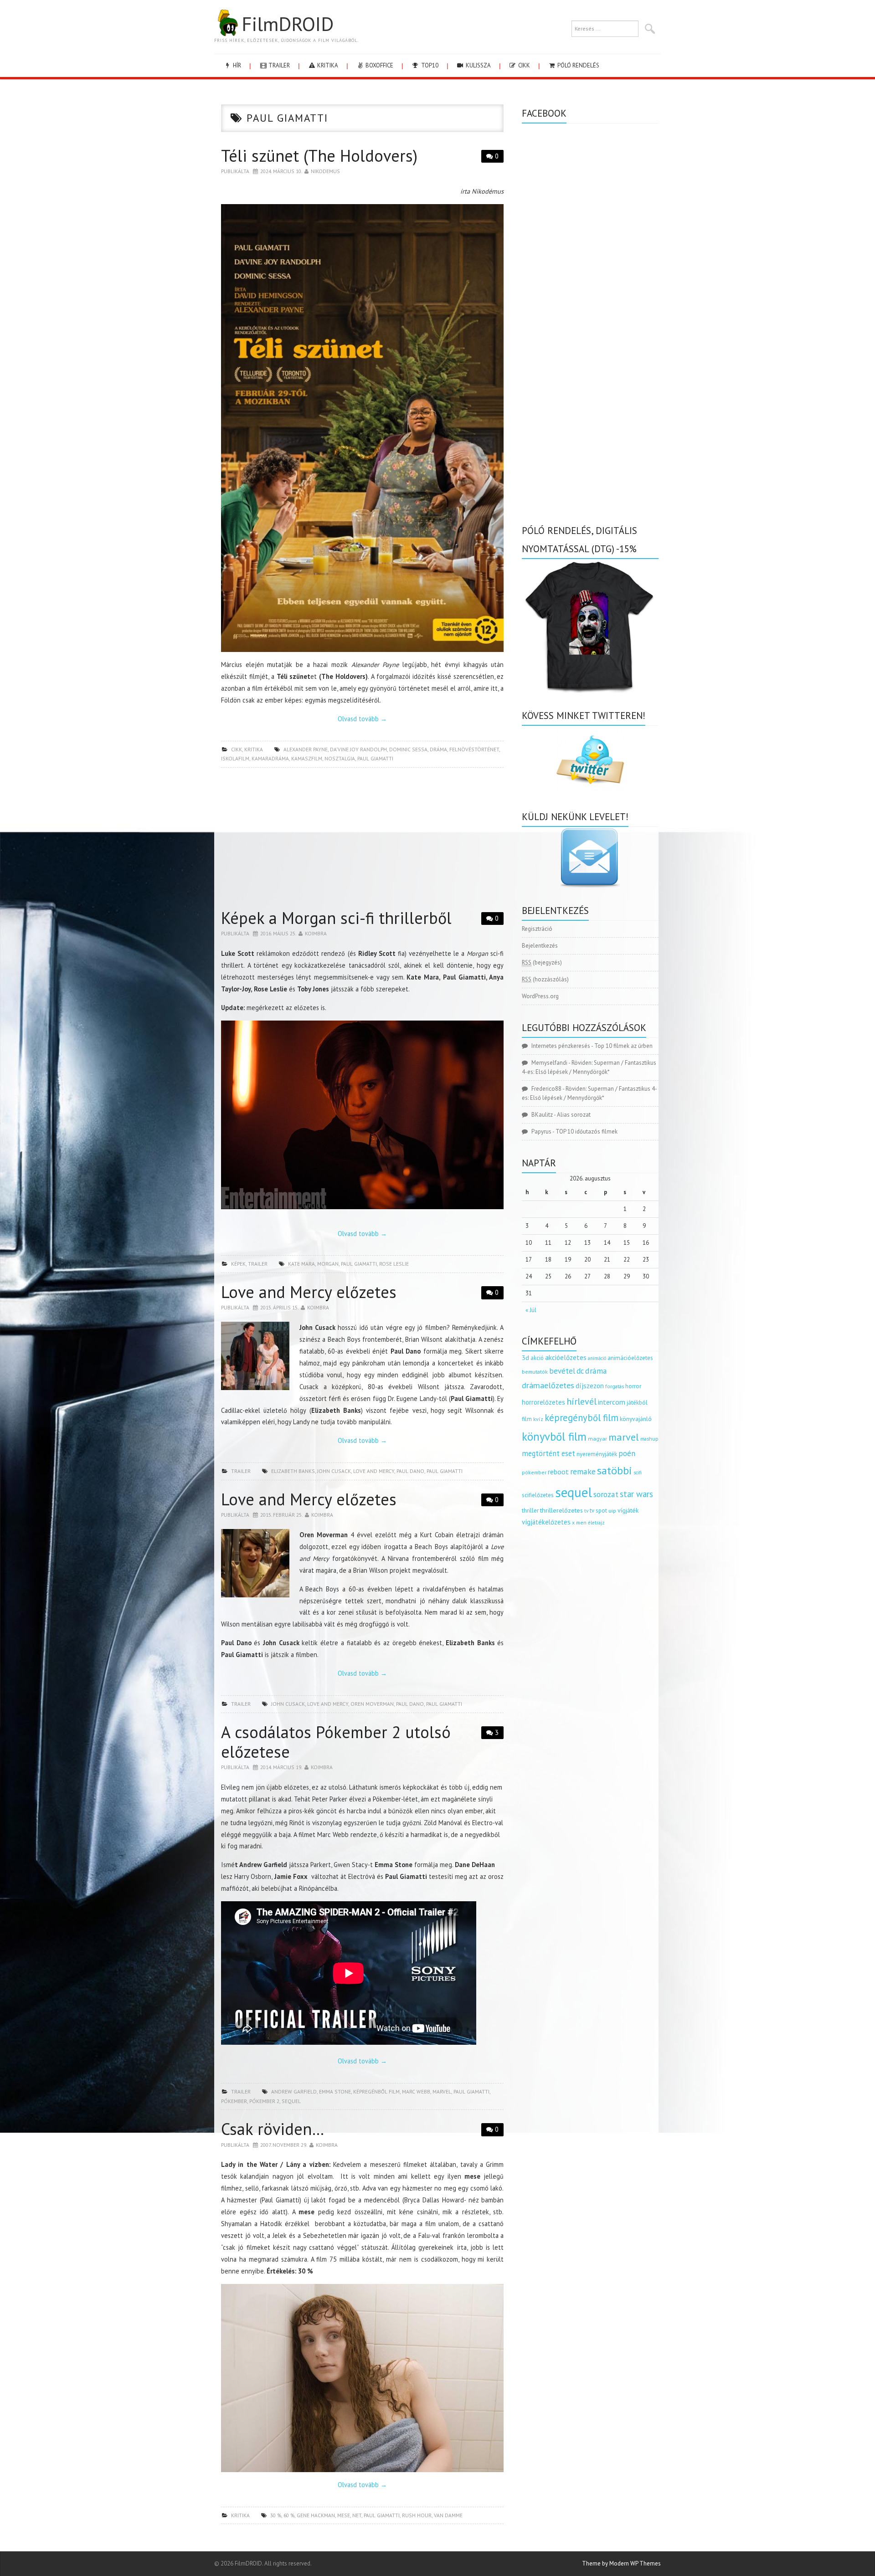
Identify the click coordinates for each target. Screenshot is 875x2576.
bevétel (562, 1371)
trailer (278, 65)
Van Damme (448, 2515)
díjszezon (590, 1385)
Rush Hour (417, 2515)
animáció (597, 1358)
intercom (612, 1402)
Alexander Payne (306, 749)
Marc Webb (416, 2091)
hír (236, 65)
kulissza (478, 65)
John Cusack (334, 1471)
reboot (558, 1472)
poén (627, 1453)
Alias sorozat (574, 1115)
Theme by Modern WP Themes (621, 2563)
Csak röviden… (273, 2129)
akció (537, 1358)
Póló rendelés (578, 65)
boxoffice (379, 65)
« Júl (531, 1310)
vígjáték (628, 1510)
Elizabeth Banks (293, 1471)
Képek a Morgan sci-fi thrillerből (336, 918)
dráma (438, 749)
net (357, 2515)
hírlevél (582, 1401)
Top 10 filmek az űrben (623, 1046)
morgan (328, 1264)
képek (238, 1264)
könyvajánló (636, 1419)
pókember (234, 2101)
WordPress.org (540, 996)
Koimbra (316, 933)
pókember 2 (264, 2101)
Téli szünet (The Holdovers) (319, 156)
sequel (291, 2101)
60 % (289, 2515)
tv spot (598, 1511)
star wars (636, 1494)
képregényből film (582, 1418)
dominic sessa (408, 749)
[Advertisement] (362, 841)
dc (580, 1371)
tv (586, 1511)
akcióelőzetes (566, 1357)
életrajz (596, 1523)
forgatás (615, 1386)
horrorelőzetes (543, 1402)
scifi (638, 1473)
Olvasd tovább (362, 719)
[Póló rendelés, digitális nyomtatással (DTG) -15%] (590, 625)
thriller (530, 1511)
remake (583, 1471)
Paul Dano (410, 1471)
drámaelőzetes (548, 1385)
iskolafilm (235, 758)
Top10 (429, 65)
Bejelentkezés (540, 946)
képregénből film (376, 2091)
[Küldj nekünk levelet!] (590, 857)
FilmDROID (288, 24)
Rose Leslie (394, 1264)
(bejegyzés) (542, 962)
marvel (442, 2091)
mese (344, 2515)
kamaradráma (270, 758)
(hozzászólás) (545, 979)
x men (579, 1522)
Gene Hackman (316, 2515)
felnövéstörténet (474, 749)
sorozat (606, 1494)
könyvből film (554, 1437)
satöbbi (615, 1470)
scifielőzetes (538, 1495)
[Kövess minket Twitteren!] (590, 760)
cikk (523, 65)
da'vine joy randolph (358, 749)
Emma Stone (335, 2091)
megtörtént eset (548, 1453)
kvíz (538, 1419)
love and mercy (374, 1471)
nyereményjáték (597, 1454)
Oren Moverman (372, 1704)
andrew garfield (294, 2091)
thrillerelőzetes (561, 1510)
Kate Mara (301, 1264)
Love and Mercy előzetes (309, 1292)
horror (633, 1386)
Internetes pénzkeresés (561, 1046)
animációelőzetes (630, 1358)
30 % (276, 2515)
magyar (597, 1439)
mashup (649, 1439)
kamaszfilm (307, 758)
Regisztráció (537, 929)
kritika (327, 65)
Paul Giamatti (375, 758)
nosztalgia (340, 758)
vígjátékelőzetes (546, 1522)
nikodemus (325, 171)
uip (612, 1511)
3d (525, 1357)
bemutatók (535, 1372)
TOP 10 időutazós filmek (587, 1131)
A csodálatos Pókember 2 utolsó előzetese (336, 1742)
